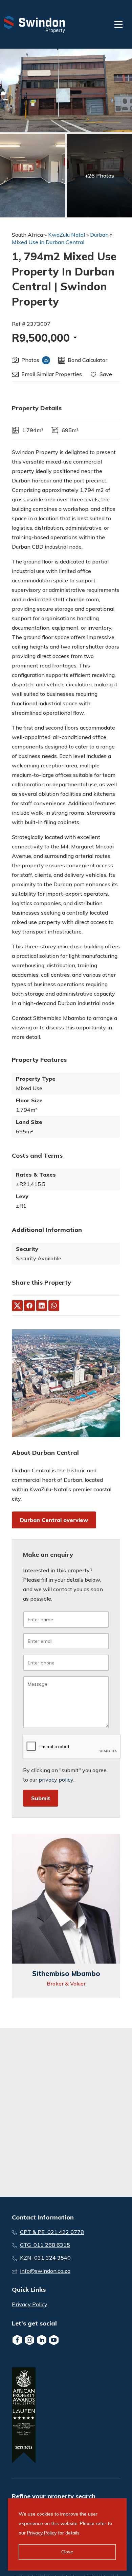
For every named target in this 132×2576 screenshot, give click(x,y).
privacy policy (56, 1780)
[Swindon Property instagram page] (29, 2340)
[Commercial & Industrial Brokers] (35, 24)
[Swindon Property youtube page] (54, 2340)
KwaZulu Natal (67, 235)
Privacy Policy (30, 2304)
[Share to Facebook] (29, 1306)
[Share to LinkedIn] (42, 1306)
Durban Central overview (54, 1520)
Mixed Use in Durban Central (48, 242)
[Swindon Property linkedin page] (42, 2340)
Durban (99, 235)
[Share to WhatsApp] (54, 1306)
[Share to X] (17, 1306)
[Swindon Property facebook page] (17, 2340)
